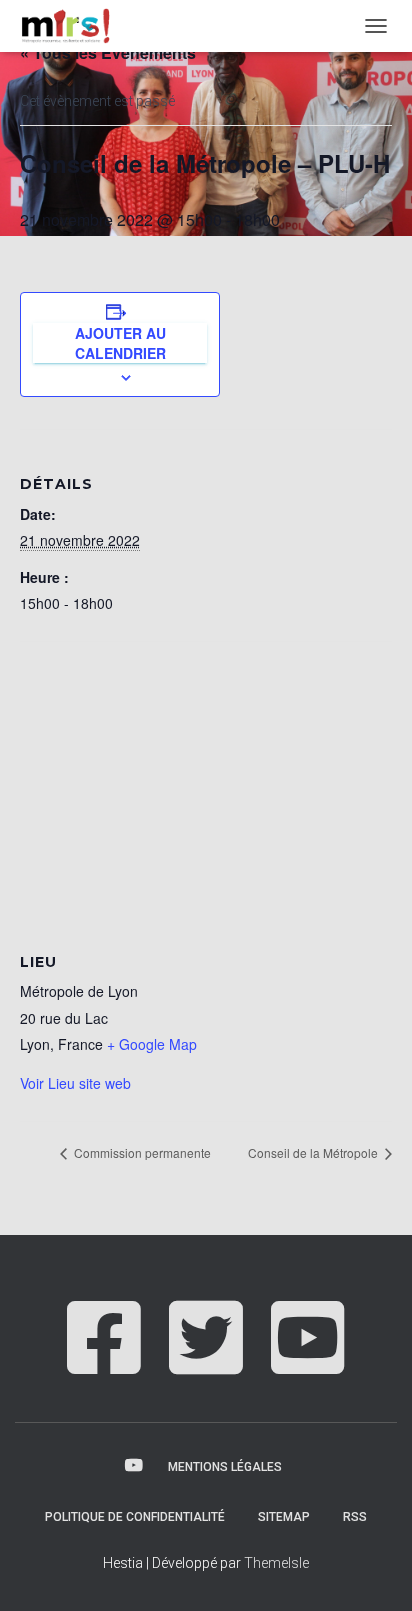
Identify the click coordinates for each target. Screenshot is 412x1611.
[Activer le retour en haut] (372, 1571)
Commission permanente (141, 1152)
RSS (355, 1517)
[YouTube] (308, 1359)
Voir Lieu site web (75, 1083)
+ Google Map (152, 1044)
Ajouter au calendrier (120, 343)
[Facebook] (104, 1359)
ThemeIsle (276, 1563)
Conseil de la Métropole (314, 1152)
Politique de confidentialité (135, 1517)
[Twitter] (206, 1359)
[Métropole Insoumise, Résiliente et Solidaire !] (71, 26)
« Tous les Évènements (108, 52)
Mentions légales (225, 1467)
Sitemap (284, 1517)
